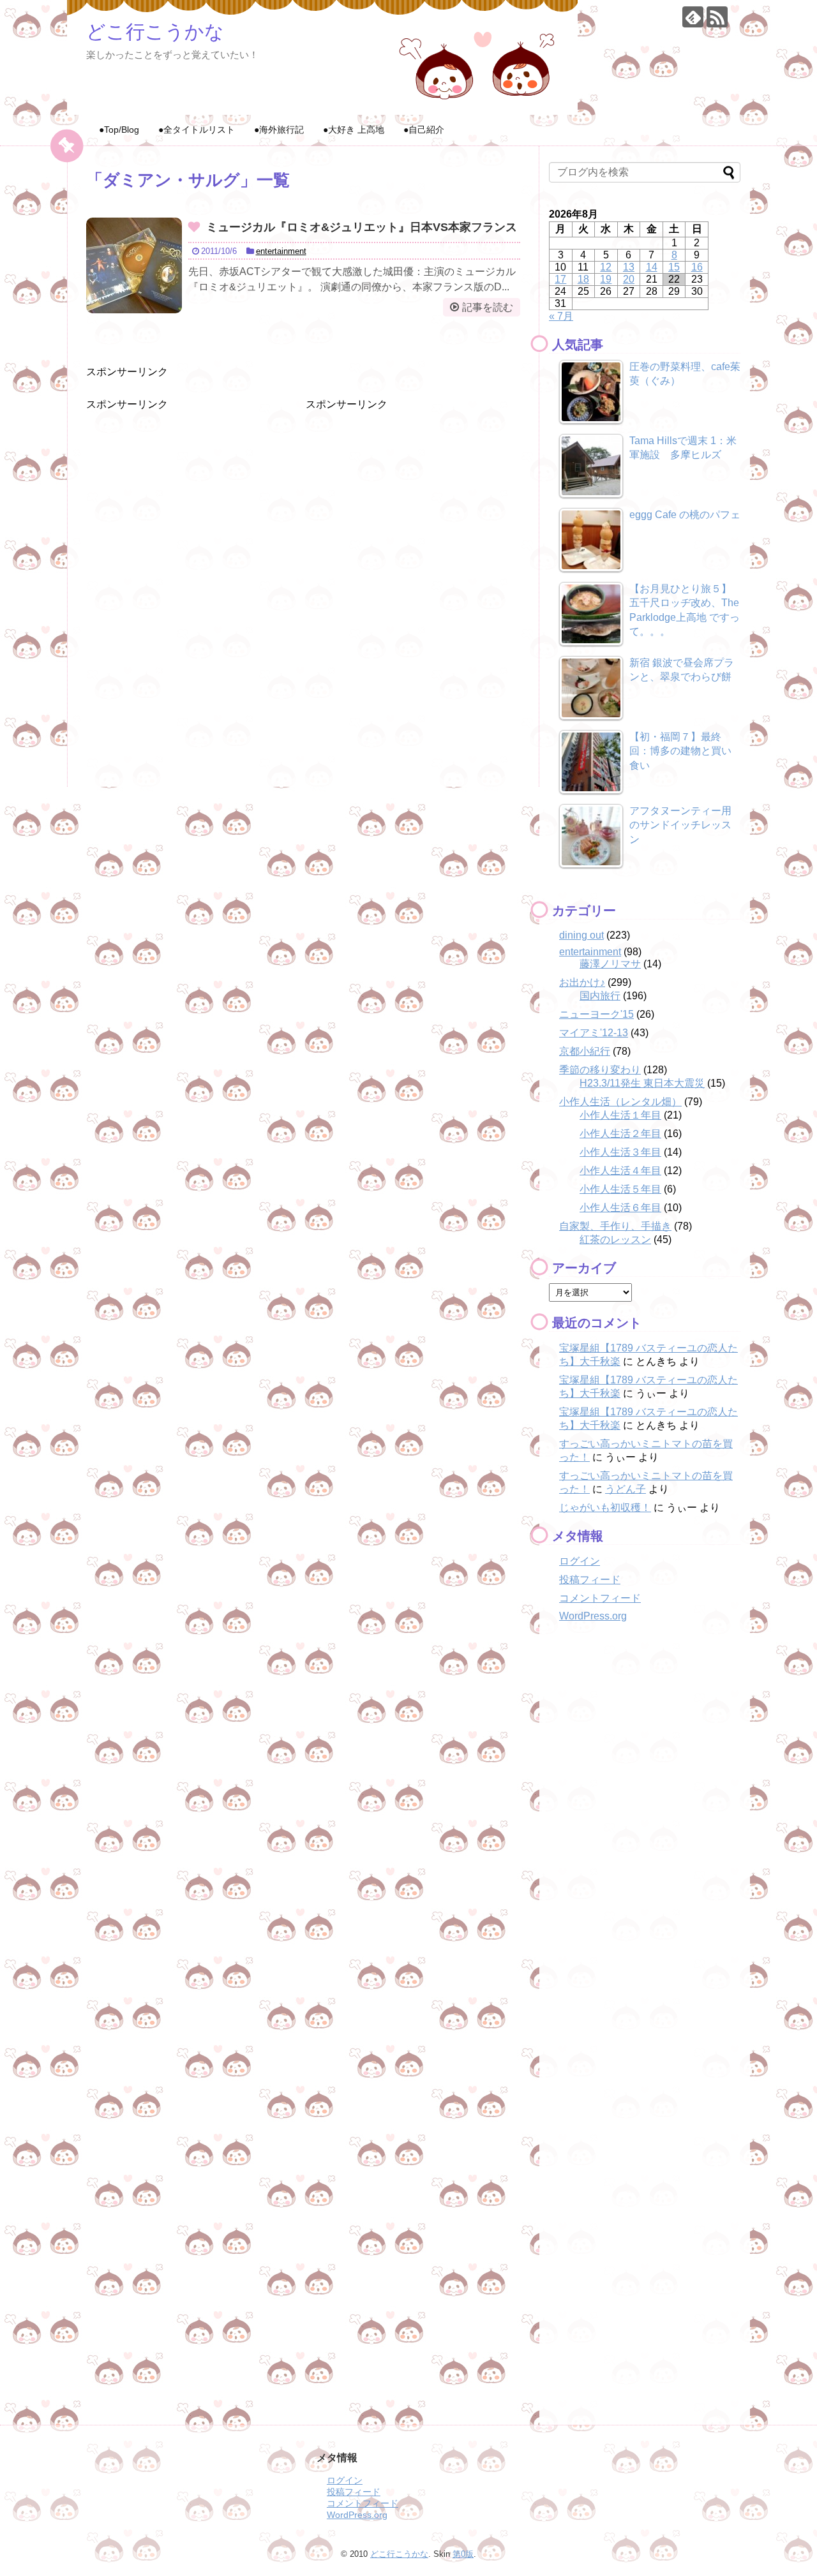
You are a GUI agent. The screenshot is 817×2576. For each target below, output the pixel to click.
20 (629, 279)
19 (606, 279)
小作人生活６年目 (620, 1208)
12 (606, 267)
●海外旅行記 (279, 130)
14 (652, 267)
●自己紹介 (424, 130)
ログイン (580, 1561)
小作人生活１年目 (620, 1115)
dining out (581, 935)
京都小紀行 (585, 1051)
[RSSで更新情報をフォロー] (717, 17)
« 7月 (561, 316)
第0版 (463, 2554)
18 (583, 279)
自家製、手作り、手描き (615, 1226)
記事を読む (488, 307)
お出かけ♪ (582, 982)
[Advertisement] (182, 491)
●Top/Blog (119, 130)
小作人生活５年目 (620, 1189)
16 (697, 267)
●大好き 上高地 (354, 130)
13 (629, 267)
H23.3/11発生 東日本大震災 (642, 1083)
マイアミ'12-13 (594, 1033)
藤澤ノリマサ (610, 964)
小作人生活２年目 (620, 1134)
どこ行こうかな (155, 32)
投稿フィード (590, 1580)
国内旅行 (600, 996)
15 (674, 267)
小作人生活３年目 (620, 1152)
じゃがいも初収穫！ (605, 1508)
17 (560, 279)
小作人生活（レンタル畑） (620, 1102)
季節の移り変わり (600, 1070)
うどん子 (626, 1489)
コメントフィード (600, 1598)
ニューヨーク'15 (596, 1014)
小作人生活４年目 (620, 1171)
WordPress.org (593, 1616)
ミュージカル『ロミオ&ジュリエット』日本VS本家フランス (362, 227)
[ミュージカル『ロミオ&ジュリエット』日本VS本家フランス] (134, 265)
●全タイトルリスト (197, 130)
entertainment (281, 251)
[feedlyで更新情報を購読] (693, 17)
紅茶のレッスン (615, 1240)
